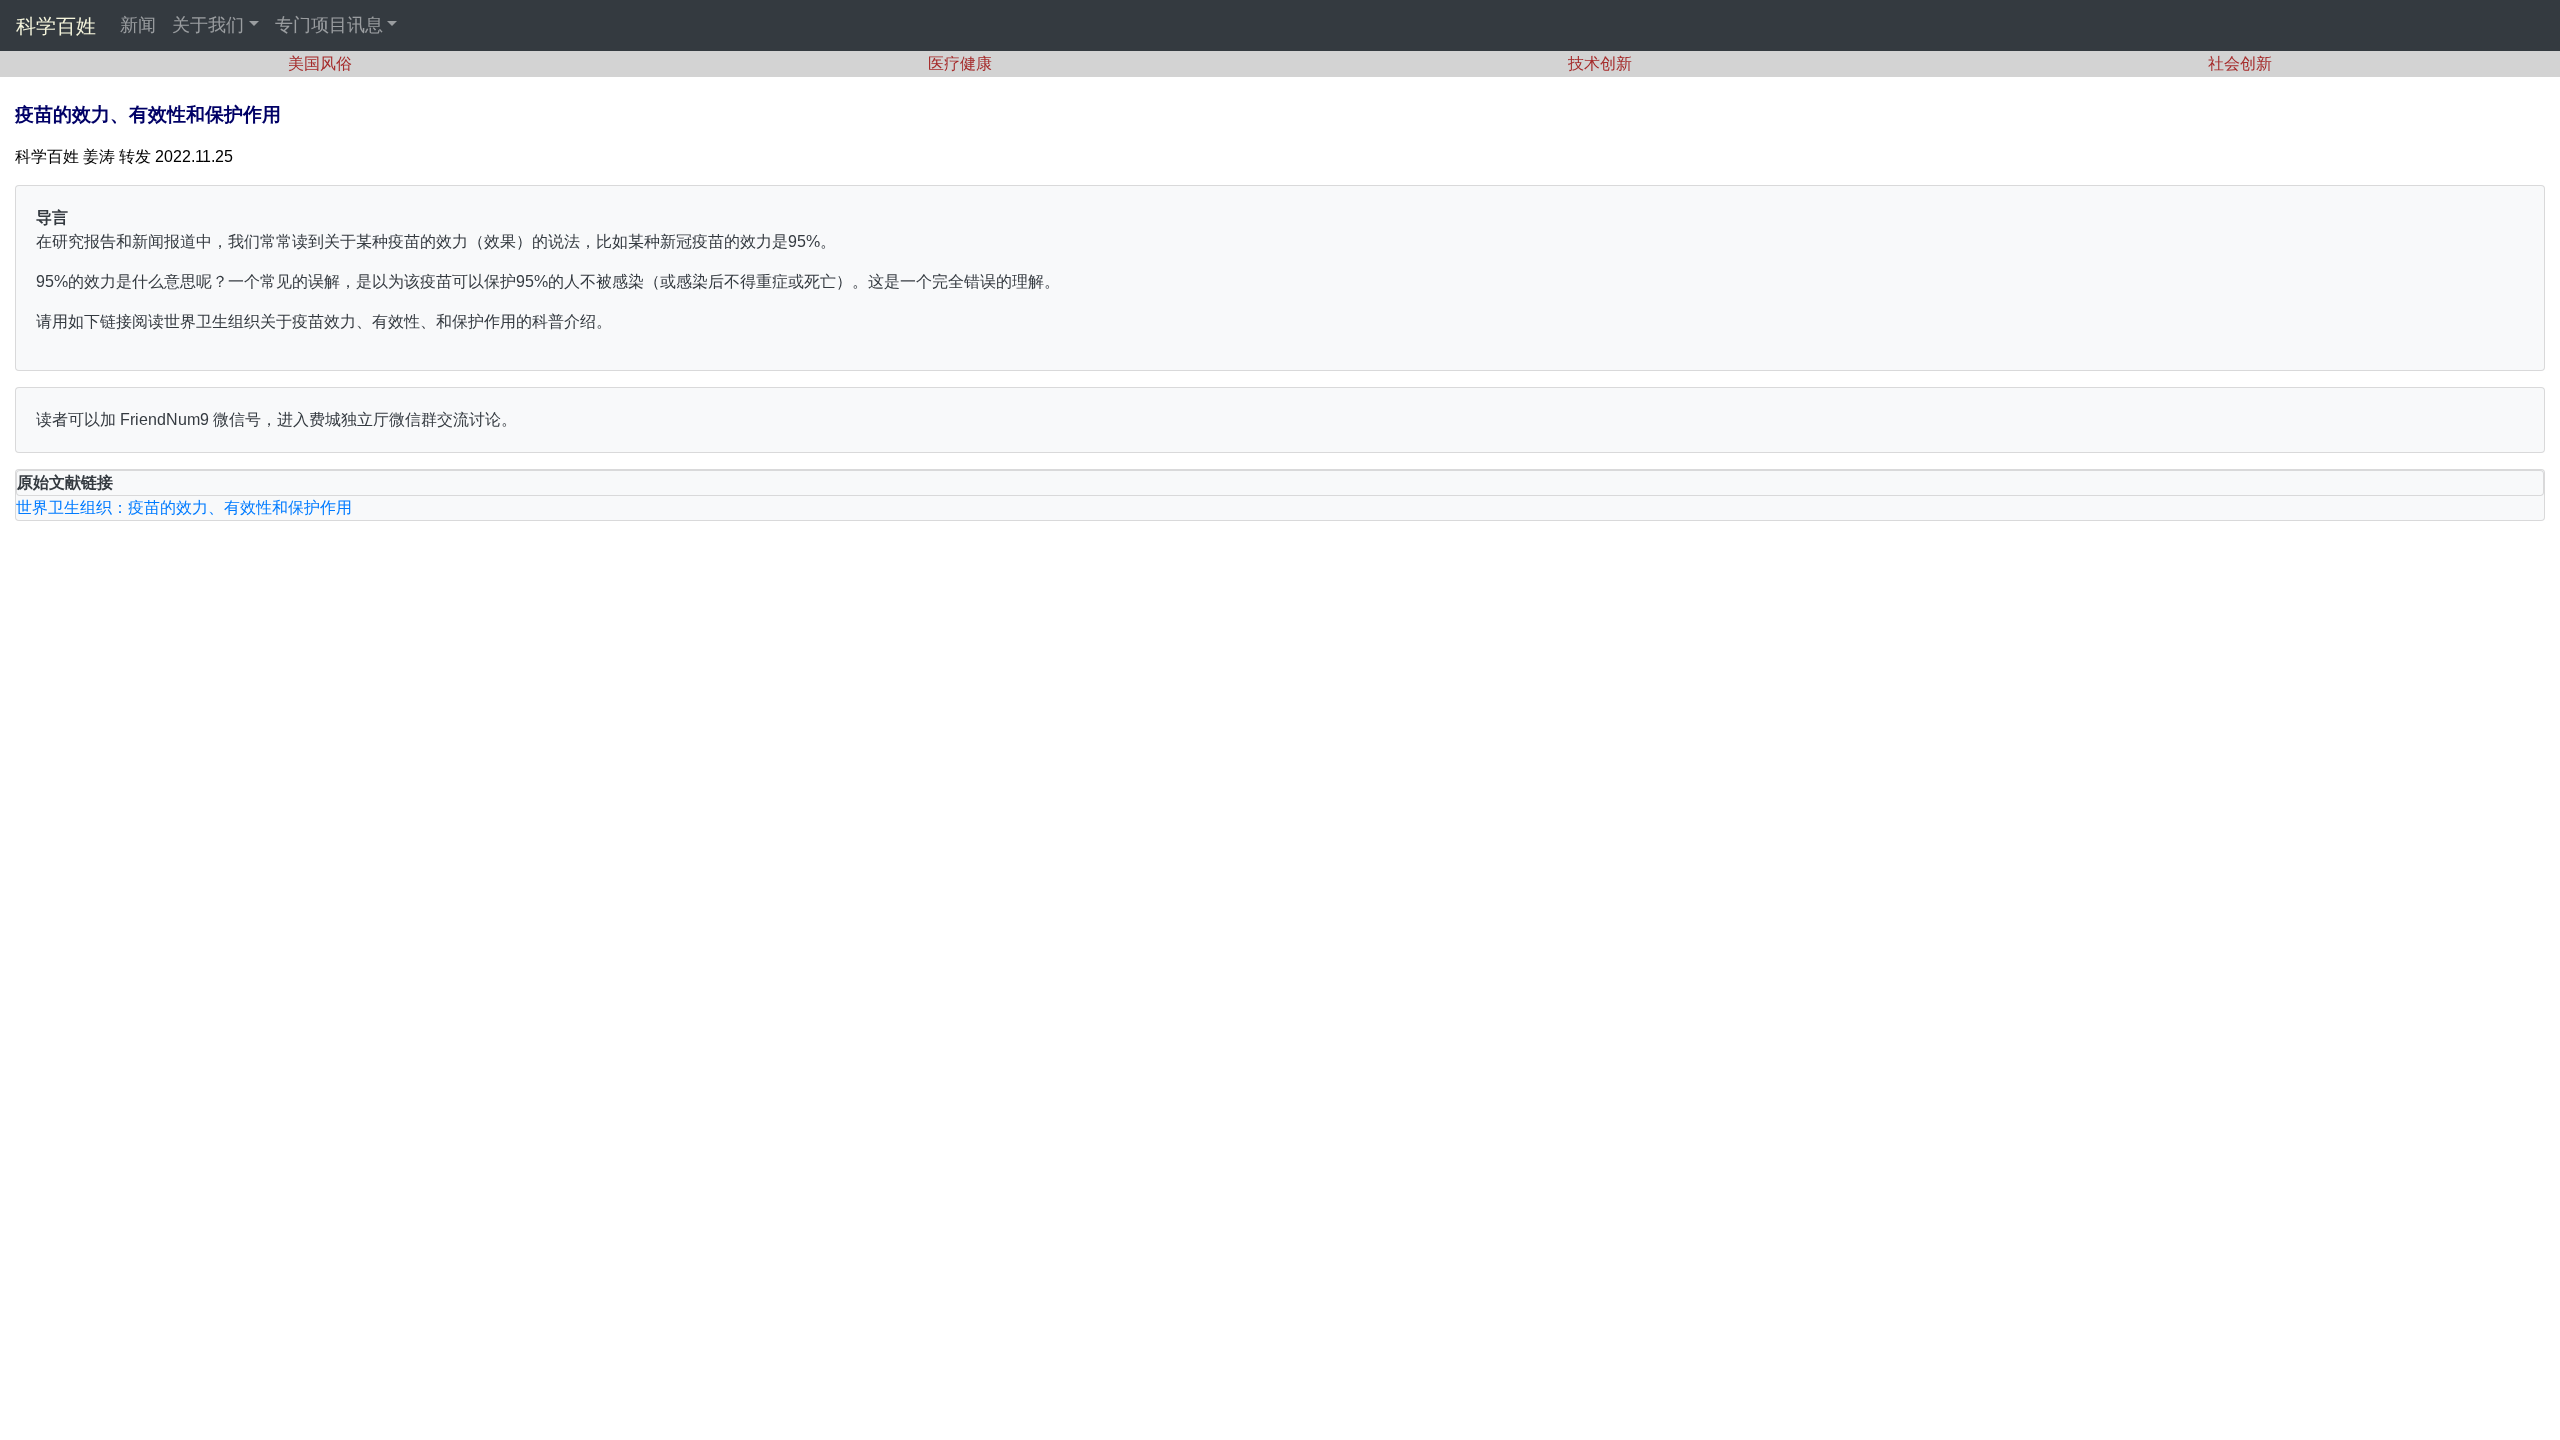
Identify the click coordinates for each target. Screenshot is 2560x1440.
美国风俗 (320, 63)
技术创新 (1600, 63)
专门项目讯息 (329, 25)
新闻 (138, 25)
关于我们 (208, 25)
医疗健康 (960, 63)
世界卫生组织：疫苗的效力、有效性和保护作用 (184, 507)
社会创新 (2240, 63)
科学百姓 (56, 26)
